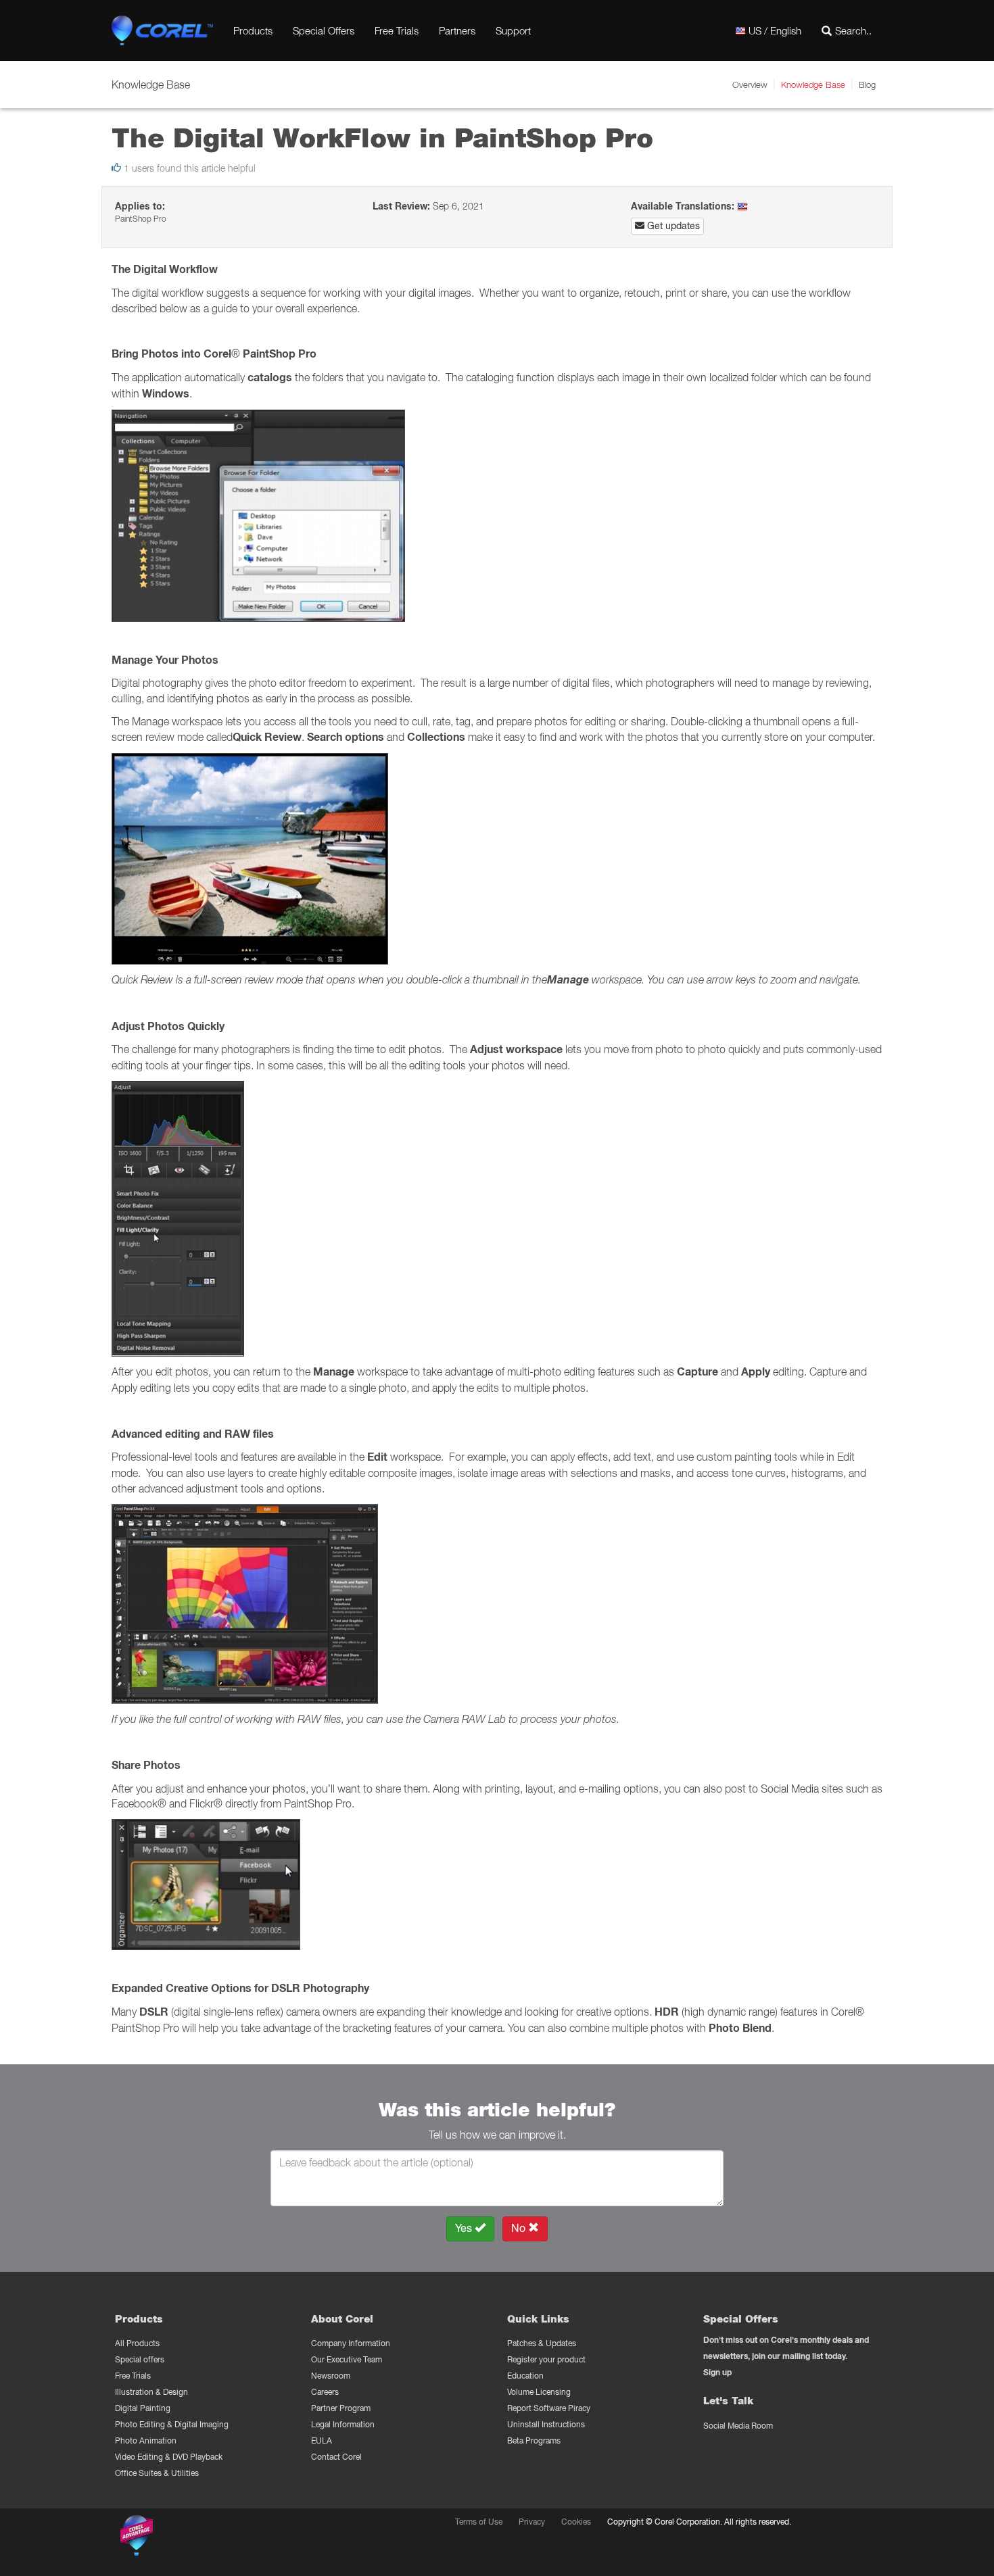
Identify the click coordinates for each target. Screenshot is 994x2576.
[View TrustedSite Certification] (201, 2538)
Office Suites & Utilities (157, 2473)
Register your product (546, 2359)
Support (513, 30)
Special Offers (324, 30)
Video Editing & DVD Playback (169, 2457)
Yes (465, 2228)
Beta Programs (534, 2440)
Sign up (717, 2372)
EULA (322, 2440)
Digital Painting (143, 2408)
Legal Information (343, 2424)
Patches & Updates (542, 2343)
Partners (457, 30)
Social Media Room (738, 2426)
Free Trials (397, 30)
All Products (137, 2343)
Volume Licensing (539, 2392)
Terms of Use (479, 2522)
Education (525, 2376)
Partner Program (341, 2408)
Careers (325, 2392)
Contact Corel (336, 2457)
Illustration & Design (151, 2392)
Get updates (672, 226)
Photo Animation (146, 2440)
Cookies (576, 2522)
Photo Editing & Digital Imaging (172, 2424)
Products (253, 30)
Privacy (532, 2522)
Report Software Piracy (549, 2408)
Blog (867, 84)
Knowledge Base (813, 84)
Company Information (351, 2343)
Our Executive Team (347, 2359)
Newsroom (331, 2376)
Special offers (140, 2359)
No (520, 2228)
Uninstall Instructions (546, 2424)
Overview (750, 84)
